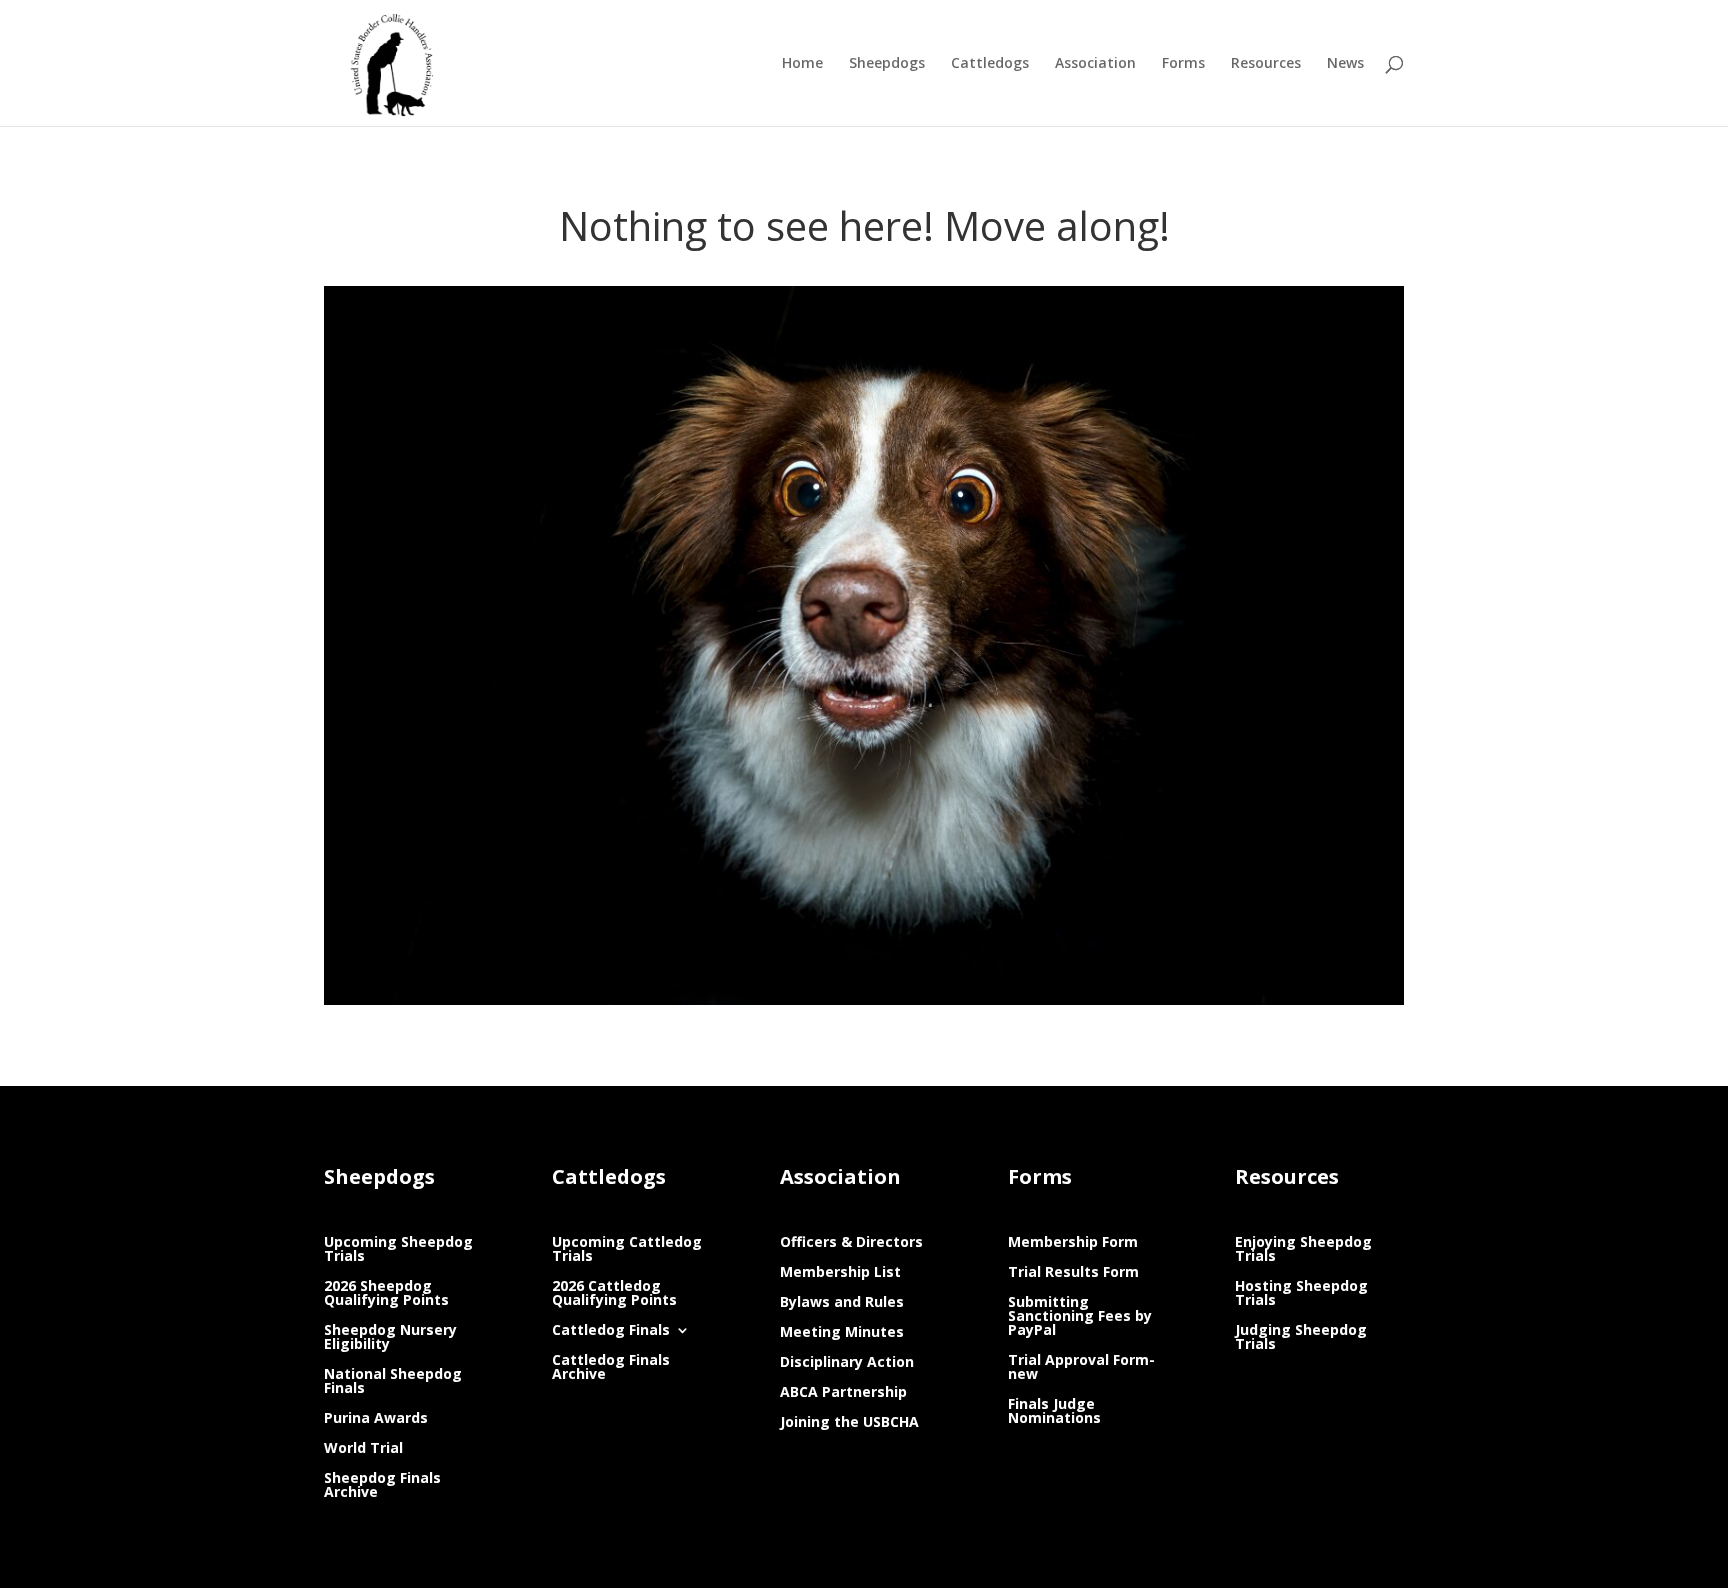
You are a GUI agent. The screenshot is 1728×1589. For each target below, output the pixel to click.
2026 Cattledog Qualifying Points (614, 1294)
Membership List (840, 1273)
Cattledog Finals (611, 1331)
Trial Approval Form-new (1081, 1368)
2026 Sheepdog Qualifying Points (386, 1294)
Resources (1266, 64)
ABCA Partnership (843, 1393)
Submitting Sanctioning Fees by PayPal (1080, 1317)
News (1345, 64)
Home (802, 64)
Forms (1183, 64)
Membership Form (1073, 1243)
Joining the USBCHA (849, 1423)
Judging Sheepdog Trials (1301, 1338)
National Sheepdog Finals (393, 1382)
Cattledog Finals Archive (611, 1368)
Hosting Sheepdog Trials (1301, 1294)
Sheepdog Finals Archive (382, 1486)
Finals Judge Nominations (1054, 1412)
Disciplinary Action (847, 1363)
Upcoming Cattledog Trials (627, 1250)
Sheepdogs (887, 64)
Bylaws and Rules (842, 1303)
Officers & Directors (851, 1243)
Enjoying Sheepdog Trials (1303, 1250)
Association (1095, 64)
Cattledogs (990, 64)
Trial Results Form (1073, 1273)
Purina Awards (376, 1419)
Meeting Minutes (842, 1333)
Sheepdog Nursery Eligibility (390, 1338)
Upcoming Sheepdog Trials (398, 1250)
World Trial (363, 1449)
